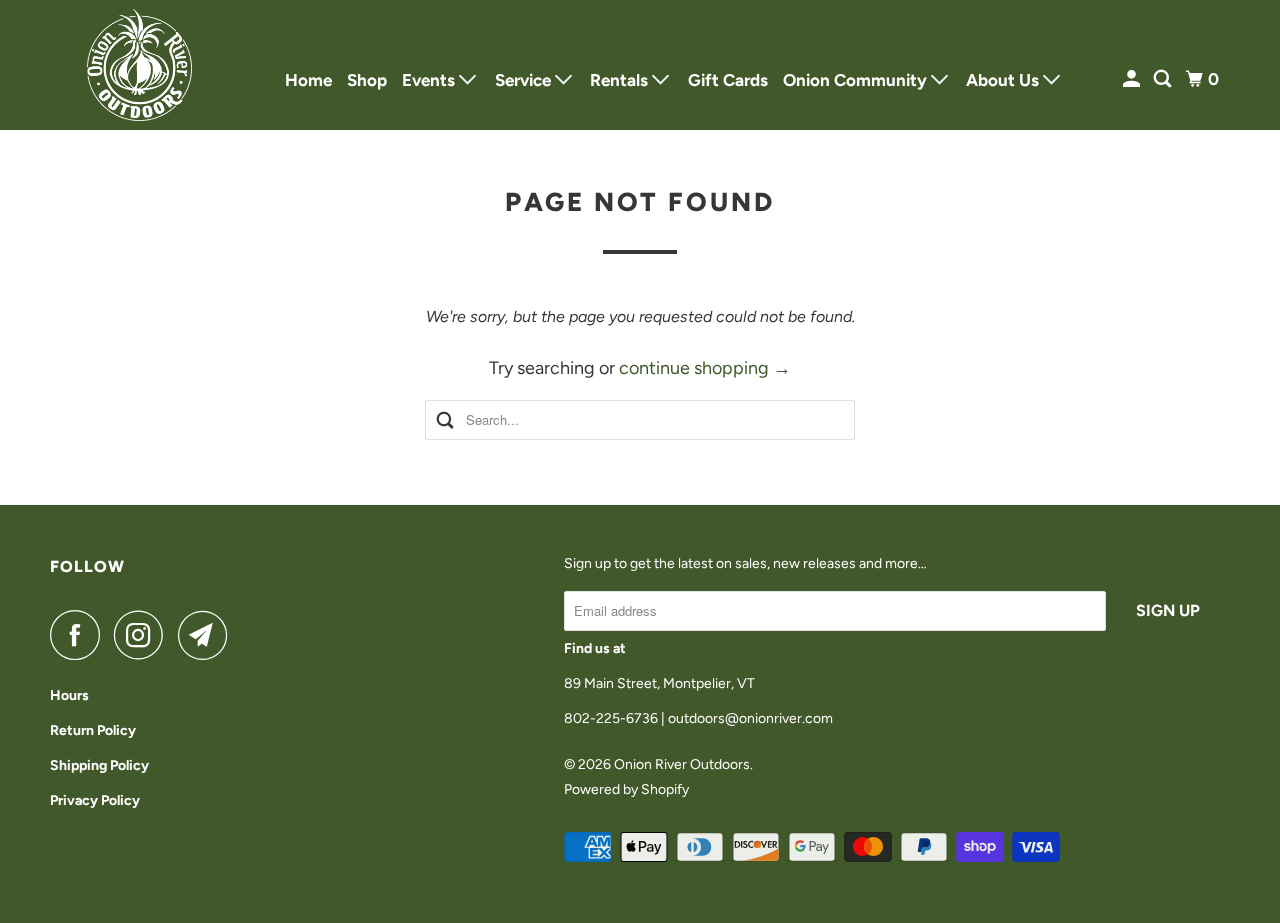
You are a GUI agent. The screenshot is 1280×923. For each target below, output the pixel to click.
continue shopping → (705, 368)
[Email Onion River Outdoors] (208, 635)
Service (525, 80)
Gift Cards (728, 80)
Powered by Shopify (626, 789)
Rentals (621, 80)
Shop (367, 80)
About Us (1004, 80)
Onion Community (857, 80)
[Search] (1164, 79)
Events (430, 80)
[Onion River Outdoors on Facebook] (80, 635)
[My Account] (1133, 79)
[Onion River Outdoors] (140, 65)
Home (308, 80)
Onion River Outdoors (682, 764)
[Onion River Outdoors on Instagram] (144, 635)
